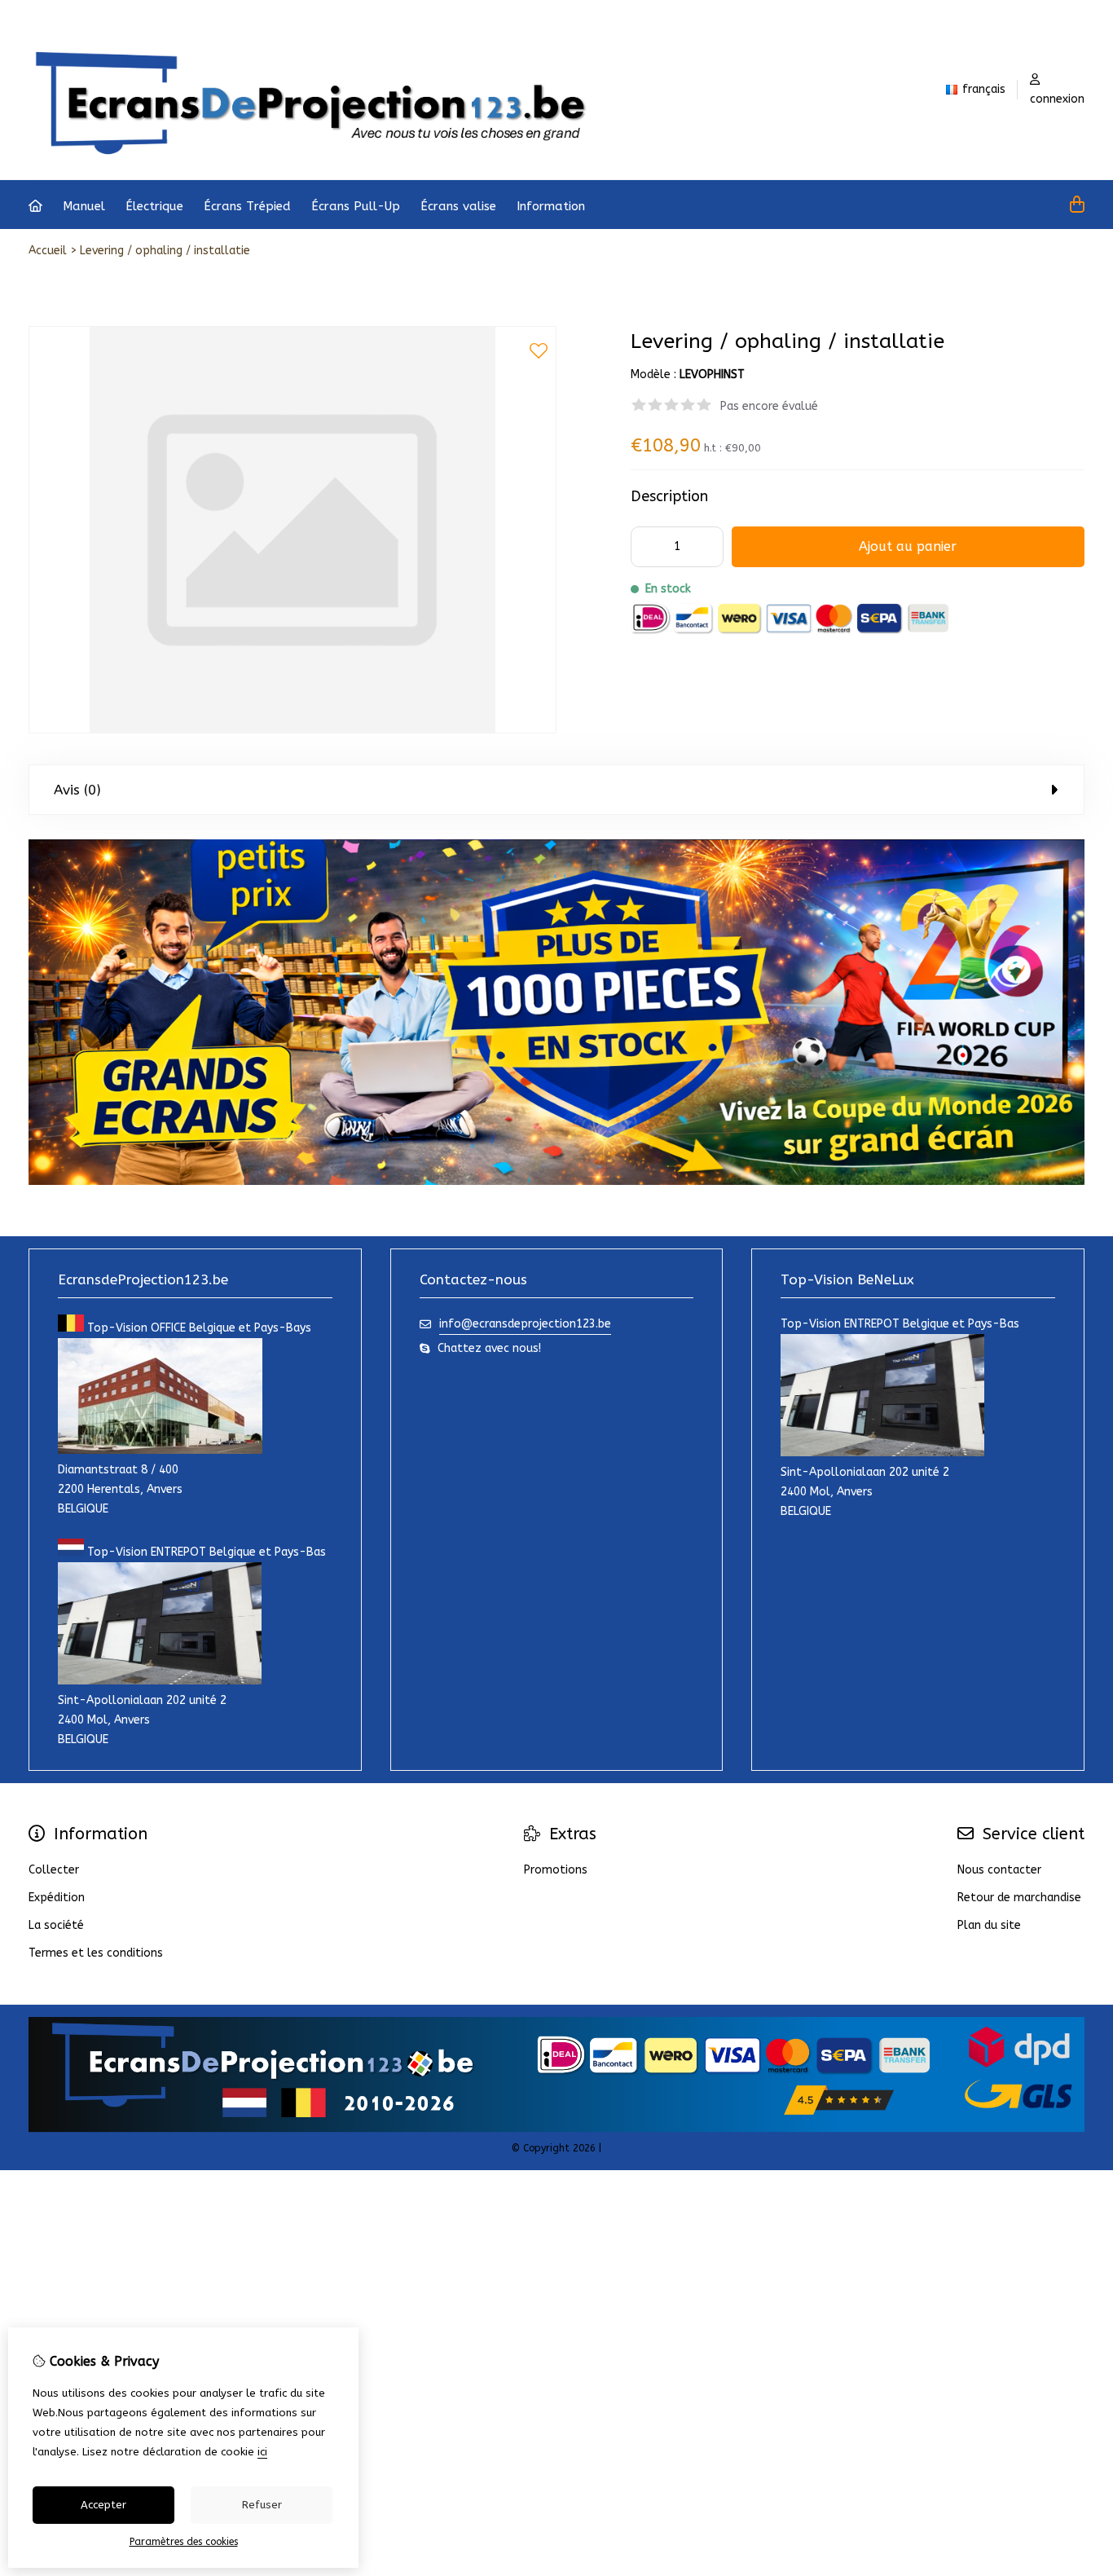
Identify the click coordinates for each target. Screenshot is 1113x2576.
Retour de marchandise (1019, 1898)
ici (262, 2452)
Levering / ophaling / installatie (165, 251)
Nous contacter (999, 1870)
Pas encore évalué (769, 406)
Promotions (556, 1870)
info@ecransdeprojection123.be (525, 1324)
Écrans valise (458, 206)
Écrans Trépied (247, 206)
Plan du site (989, 1925)
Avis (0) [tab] (77, 790)
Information (551, 206)
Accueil (48, 251)
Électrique (154, 206)
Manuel (84, 206)
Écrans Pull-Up (356, 206)
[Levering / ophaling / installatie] (293, 730)
